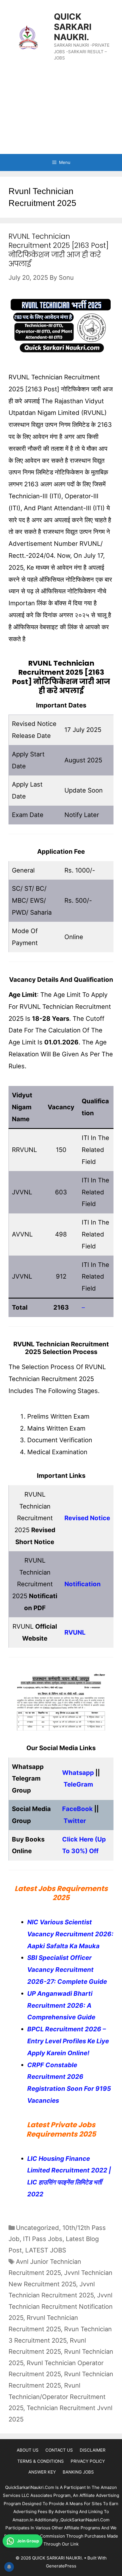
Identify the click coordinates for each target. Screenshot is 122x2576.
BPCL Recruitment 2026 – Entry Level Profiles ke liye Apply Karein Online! (68, 2041)
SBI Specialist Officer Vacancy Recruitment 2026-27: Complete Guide (67, 1970)
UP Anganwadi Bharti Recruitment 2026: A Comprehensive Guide (61, 2005)
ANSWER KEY (42, 2472)
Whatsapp (78, 1773)
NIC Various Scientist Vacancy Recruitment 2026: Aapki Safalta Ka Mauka (70, 1934)
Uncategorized (37, 2228)
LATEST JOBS (46, 2250)
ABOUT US (28, 2450)
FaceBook (77, 1809)
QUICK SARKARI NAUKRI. (73, 27)
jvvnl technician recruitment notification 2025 (61, 2306)
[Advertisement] (61, 113)
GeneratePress (61, 2566)
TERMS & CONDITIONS (41, 2461)
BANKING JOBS (78, 2472)
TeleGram (78, 1784)
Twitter (75, 1821)
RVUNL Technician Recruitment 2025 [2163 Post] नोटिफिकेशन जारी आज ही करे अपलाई (59, 250)
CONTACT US (59, 2450)
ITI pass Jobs (43, 2239)
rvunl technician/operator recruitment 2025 (57, 2397)
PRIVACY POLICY (88, 2461)
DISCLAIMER (93, 2450)
